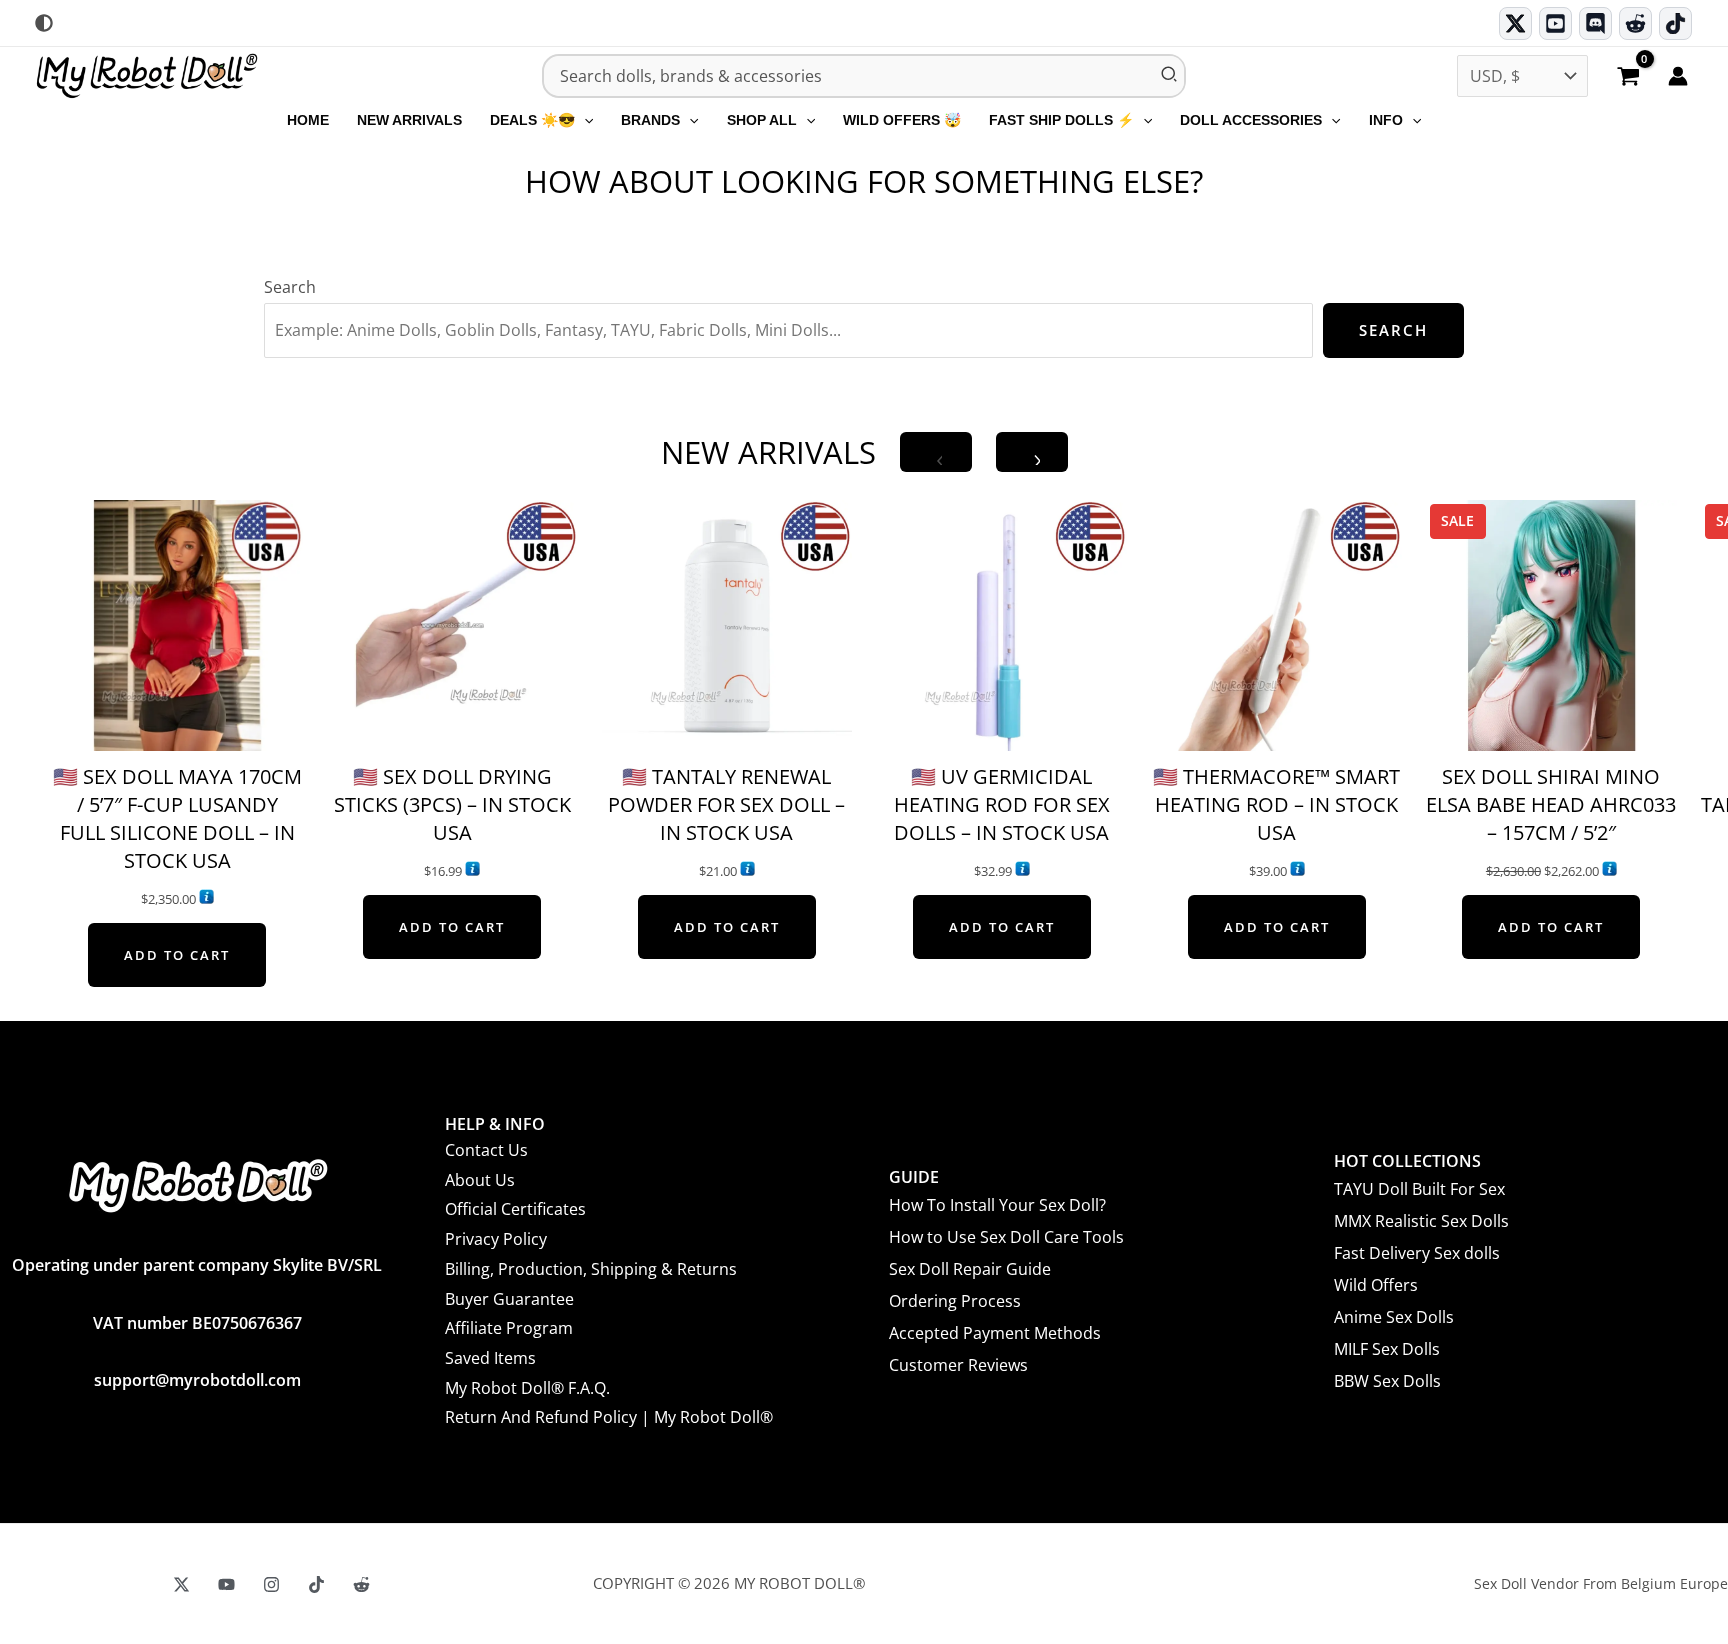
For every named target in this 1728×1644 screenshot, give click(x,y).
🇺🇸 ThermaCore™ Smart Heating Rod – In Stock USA (1276, 804)
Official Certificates (515, 1209)
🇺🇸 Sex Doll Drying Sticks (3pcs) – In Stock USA (452, 804)
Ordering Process (955, 1301)
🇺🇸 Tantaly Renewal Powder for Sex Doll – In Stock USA (726, 804)
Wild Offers (1376, 1285)
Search (290, 287)
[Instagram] (271, 1584)
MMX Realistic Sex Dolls (1421, 1221)
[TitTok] (316, 1584)
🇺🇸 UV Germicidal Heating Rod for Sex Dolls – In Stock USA (1002, 804)
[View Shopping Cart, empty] (1628, 78)
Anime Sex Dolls (1394, 1317)
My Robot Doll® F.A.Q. (527, 1388)
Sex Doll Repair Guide (970, 1269)
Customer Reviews (958, 1365)
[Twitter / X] (1515, 23)
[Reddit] (1635, 23)
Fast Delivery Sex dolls (1417, 1253)
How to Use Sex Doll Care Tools (1006, 1237)
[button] (584, 120)
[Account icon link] (1678, 76)
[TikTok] (1675, 23)
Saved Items (490, 1358)
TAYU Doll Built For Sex (1419, 1189)
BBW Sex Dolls (1387, 1381)
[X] (181, 1584)
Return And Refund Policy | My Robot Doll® (609, 1417)
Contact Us (486, 1150)
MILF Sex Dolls (1387, 1349)
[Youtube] (1555, 23)
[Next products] (1032, 452)
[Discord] (1595, 23)
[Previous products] (936, 452)
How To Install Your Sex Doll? (997, 1205)
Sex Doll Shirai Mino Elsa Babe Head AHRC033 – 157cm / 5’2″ (1551, 804)
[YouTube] (226, 1584)
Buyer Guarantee (509, 1299)
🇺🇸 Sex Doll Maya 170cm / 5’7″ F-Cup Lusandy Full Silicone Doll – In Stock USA (177, 818)
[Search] (1170, 76)
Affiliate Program (509, 1328)
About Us (480, 1180)
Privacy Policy (496, 1239)
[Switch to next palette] (44, 23)
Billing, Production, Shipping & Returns (591, 1269)
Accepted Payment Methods (995, 1333)
